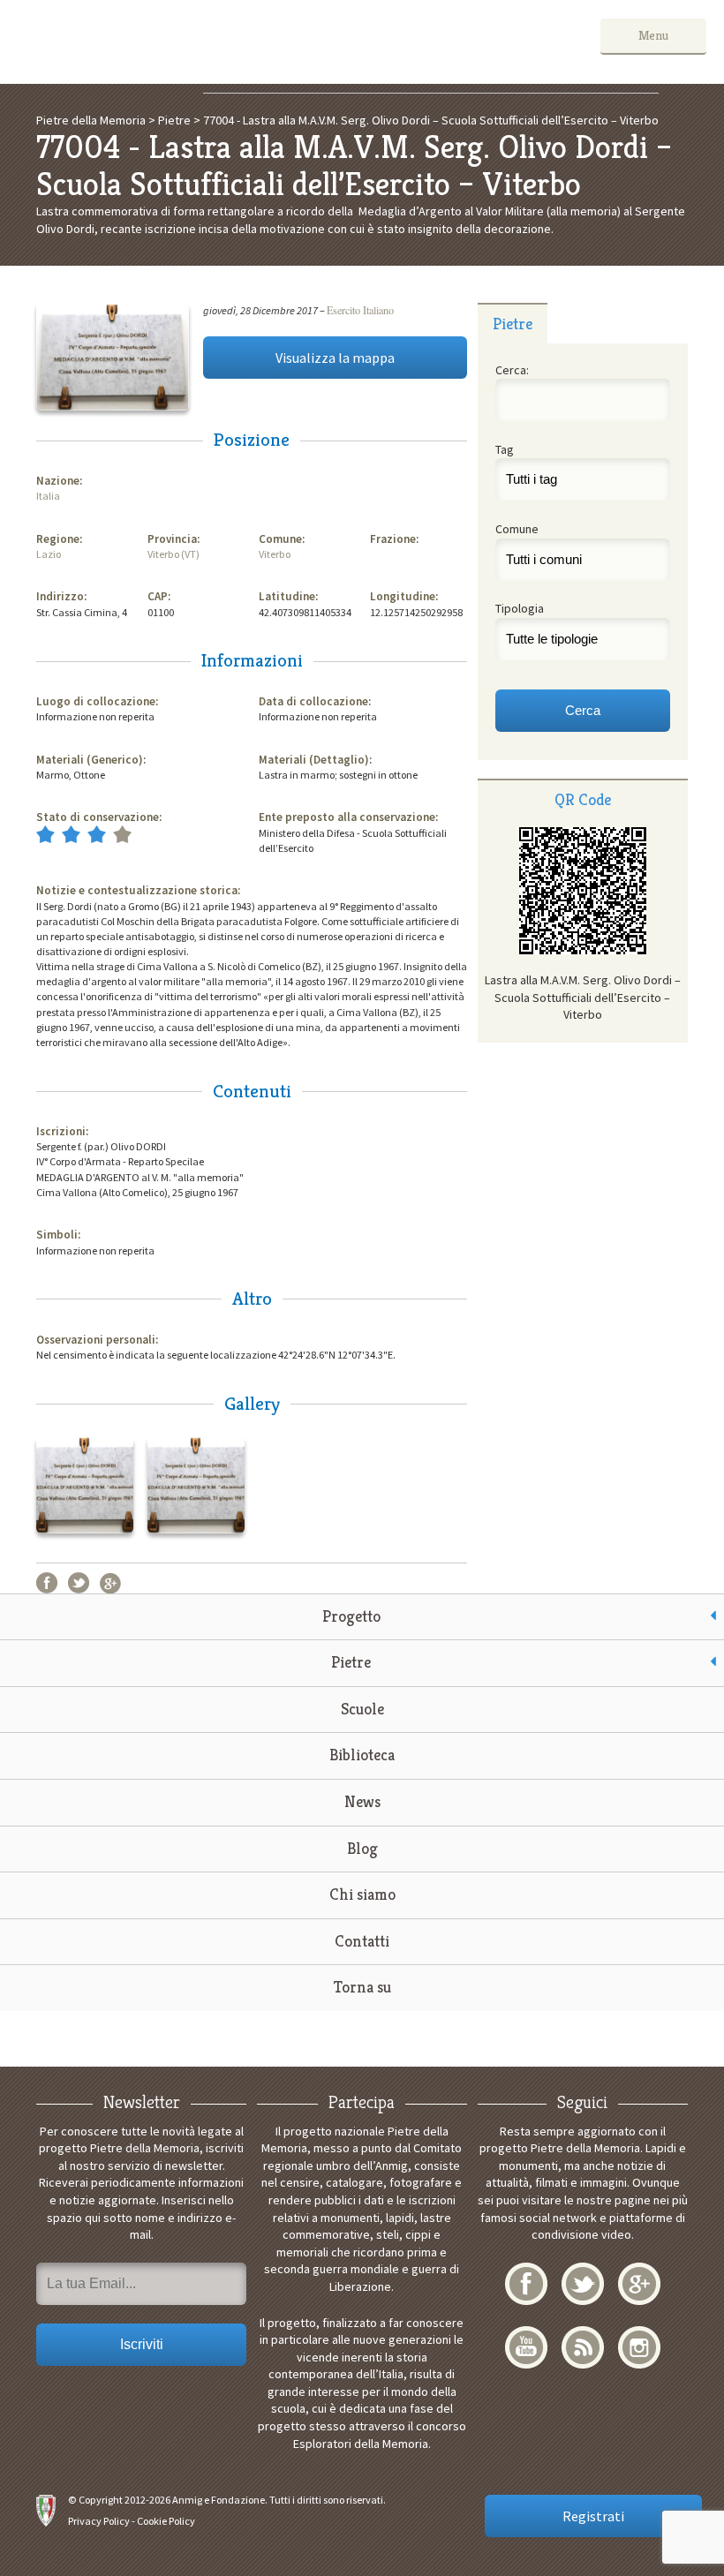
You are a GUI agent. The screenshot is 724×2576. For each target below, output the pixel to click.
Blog (362, 1848)
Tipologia (520, 608)
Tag (505, 449)
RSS (583, 2347)
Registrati (593, 2516)
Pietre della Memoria (151, 42)
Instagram (639, 2347)
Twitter (79, 1583)
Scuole (362, 1709)
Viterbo (275, 554)
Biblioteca (362, 1755)
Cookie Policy (166, 2521)
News (362, 1801)
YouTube (526, 2347)
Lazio (49, 554)
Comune (517, 529)
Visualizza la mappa (335, 358)
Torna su (362, 1987)
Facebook (47, 1583)
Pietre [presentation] (513, 324)
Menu (653, 35)
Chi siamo (362, 1894)
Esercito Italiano (360, 310)
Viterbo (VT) (173, 554)
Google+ (110, 1583)
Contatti (362, 1941)
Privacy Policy (99, 2521)
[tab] (513, 323)
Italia (48, 496)
